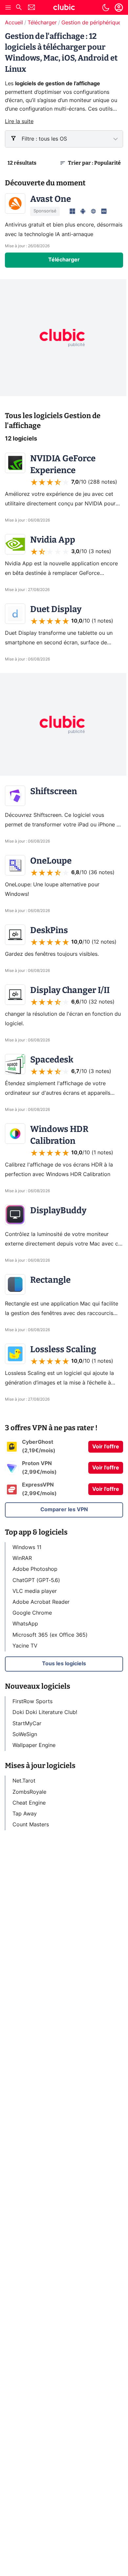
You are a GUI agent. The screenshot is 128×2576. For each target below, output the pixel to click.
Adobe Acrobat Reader (41, 1602)
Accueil (14, 23)
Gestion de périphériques (93, 23)
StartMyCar (27, 1724)
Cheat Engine (29, 1803)
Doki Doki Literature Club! (45, 1712)
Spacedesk (52, 1060)
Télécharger (42, 23)
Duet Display (56, 609)
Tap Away (25, 1814)
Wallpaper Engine (34, 1745)
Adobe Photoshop (35, 1569)
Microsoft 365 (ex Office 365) (50, 1635)
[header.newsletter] (32, 8)
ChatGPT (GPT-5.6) (36, 1580)
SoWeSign (25, 1734)
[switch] (106, 8)
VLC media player (35, 1591)
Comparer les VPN (64, 1510)
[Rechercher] (19, 8)
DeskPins (49, 930)
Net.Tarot (24, 1781)
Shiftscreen (54, 791)
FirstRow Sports (32, 1702)
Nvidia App (53, 540)
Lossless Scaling (63, 1349)
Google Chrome (32, 1613)
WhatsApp (25, 1624)
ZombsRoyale (29, 1792)
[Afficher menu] (8, 8)
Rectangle (50, 1280)
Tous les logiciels (64, 1664)
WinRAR (22, 1558)
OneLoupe (51, 861)
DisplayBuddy (58, 1210)
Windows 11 (27, 1547)
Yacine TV (25, 1646)
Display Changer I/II (70, 990)
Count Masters (31, 1825)
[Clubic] (64, 8)
